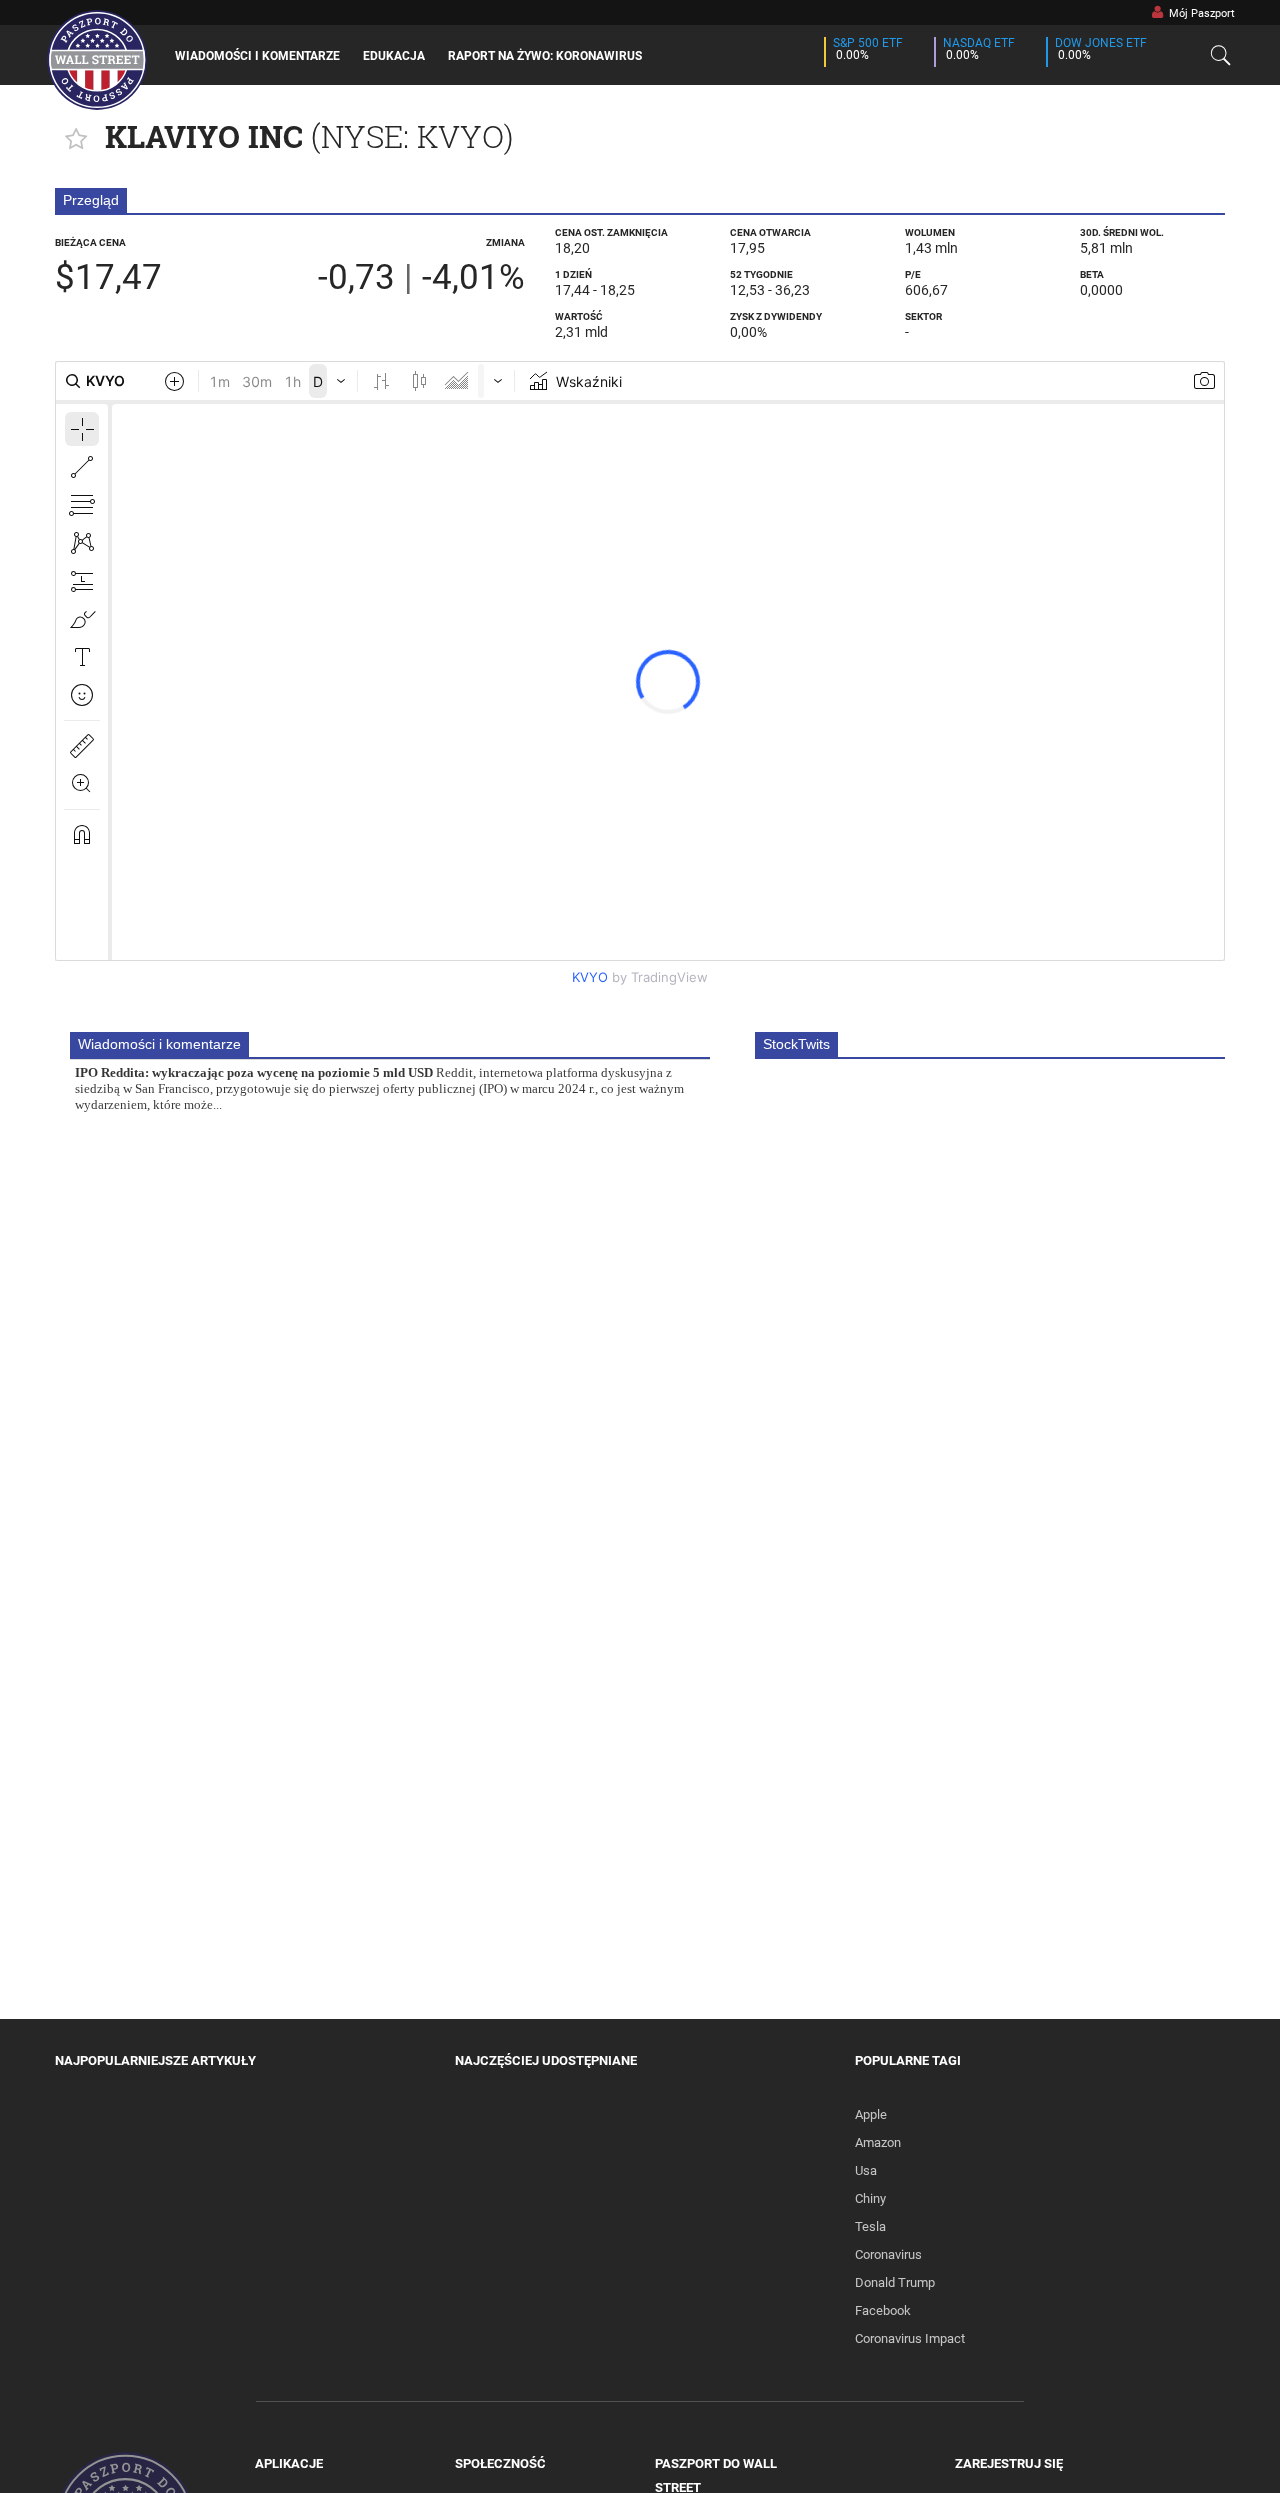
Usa (866, 2170)
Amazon (878, 2142)
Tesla (870, 2226)
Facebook (883, 2310)
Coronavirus (888, 2254)
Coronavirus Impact (910, 2338)
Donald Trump (895, 2282)
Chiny (870, 2198)
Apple (871, 2114)
